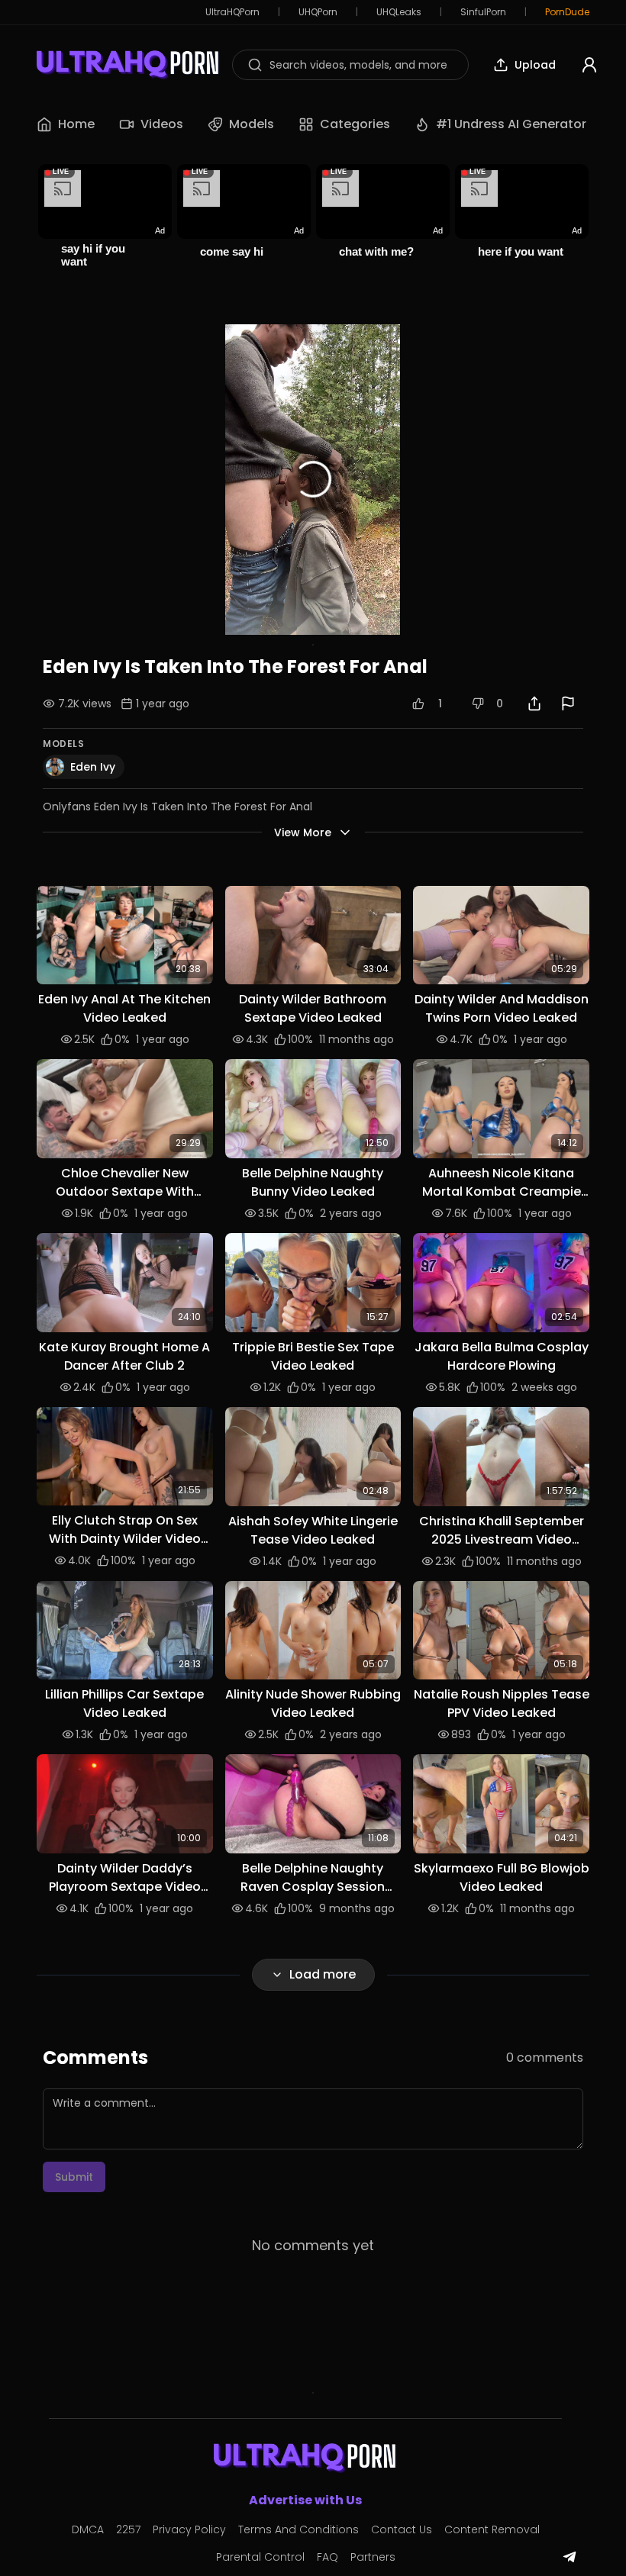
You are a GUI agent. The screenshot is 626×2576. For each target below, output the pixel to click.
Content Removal (492, 2529)
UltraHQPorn (232, 12)
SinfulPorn (483, 12)
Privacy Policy (189, 2529)
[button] (125, 935)
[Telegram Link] (570, 2557)
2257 (128, 2529)
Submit (74, 2177)
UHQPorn (318, 12)
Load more (323, 1974)
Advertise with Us (305, 2500)
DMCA (88, 2529)
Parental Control (260, 2557)
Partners (373, 2557)
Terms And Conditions (298, 2529)
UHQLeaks (399, 12)
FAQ (328, 2557)
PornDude (567, 12)
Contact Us (402, 2529)
